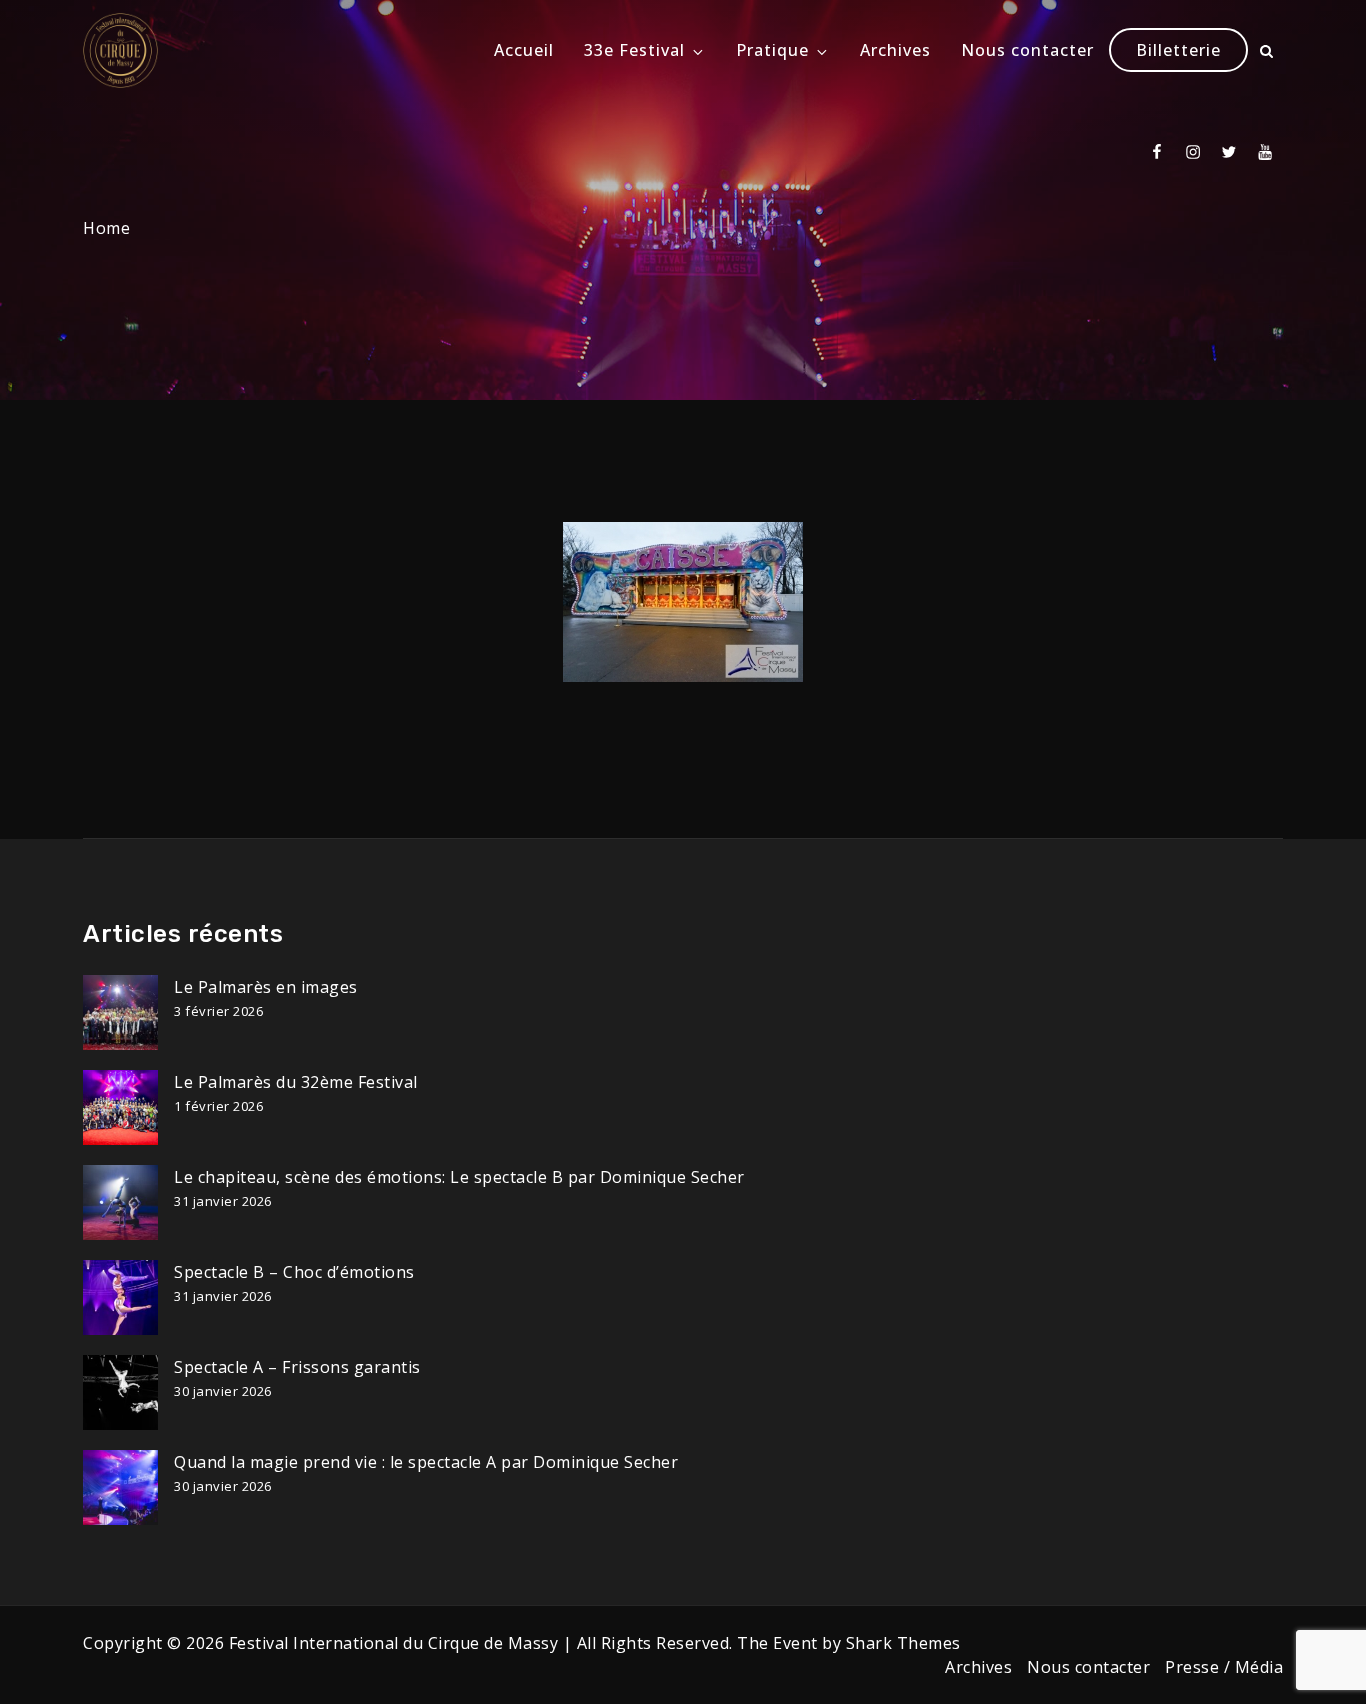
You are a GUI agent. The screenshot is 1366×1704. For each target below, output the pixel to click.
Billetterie (1178, 50)
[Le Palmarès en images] (120, 1012)
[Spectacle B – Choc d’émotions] (120, 1297)
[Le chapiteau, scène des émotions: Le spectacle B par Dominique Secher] (120, 1202)
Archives (895, 50)
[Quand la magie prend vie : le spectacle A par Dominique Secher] (120, 1487)
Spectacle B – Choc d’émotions (294, 1272)
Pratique (772, 50)
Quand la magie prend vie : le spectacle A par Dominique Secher (426, 1462)
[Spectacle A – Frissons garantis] (120, 1392)
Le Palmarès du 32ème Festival (296, 1082)
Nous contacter (1027, 50)
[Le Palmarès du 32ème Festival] (120, 1107)
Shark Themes (903, 1643)
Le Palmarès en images (266, 987)
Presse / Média (1224, 1667)
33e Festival (634, 50)
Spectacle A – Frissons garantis (297, 1367)
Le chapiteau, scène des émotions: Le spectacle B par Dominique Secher (459, 1177)
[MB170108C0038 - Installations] (683, 602)
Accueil (524, 50)
